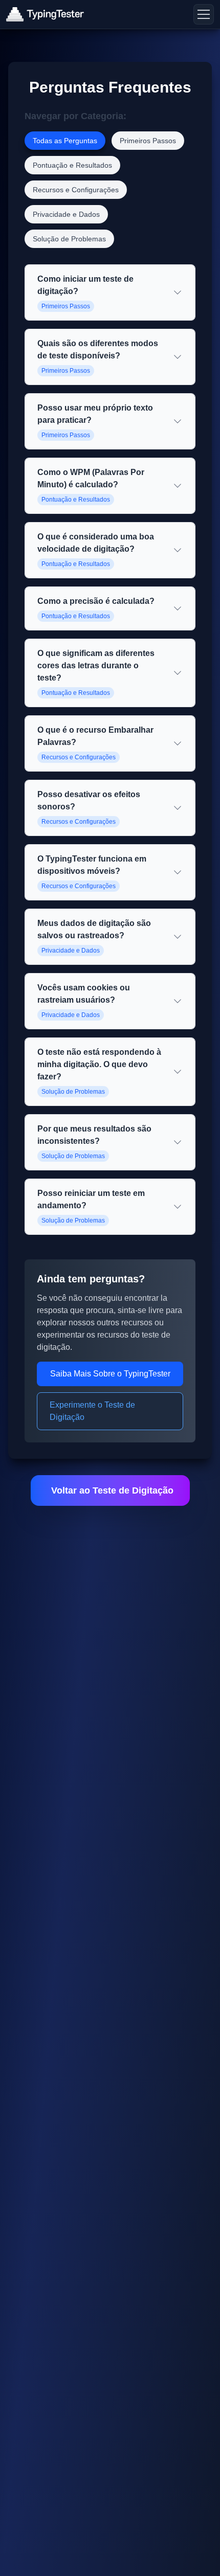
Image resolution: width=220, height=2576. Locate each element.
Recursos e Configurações (76, 190)
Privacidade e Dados (66, 214)
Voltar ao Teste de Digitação (112, 1490)
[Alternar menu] (204, 14)
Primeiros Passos (148, 141)
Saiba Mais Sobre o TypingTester (110, 1374)
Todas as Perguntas (65, 141)
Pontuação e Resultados (72, 165)
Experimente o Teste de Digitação (92, 1411)
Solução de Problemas (69, 239)
